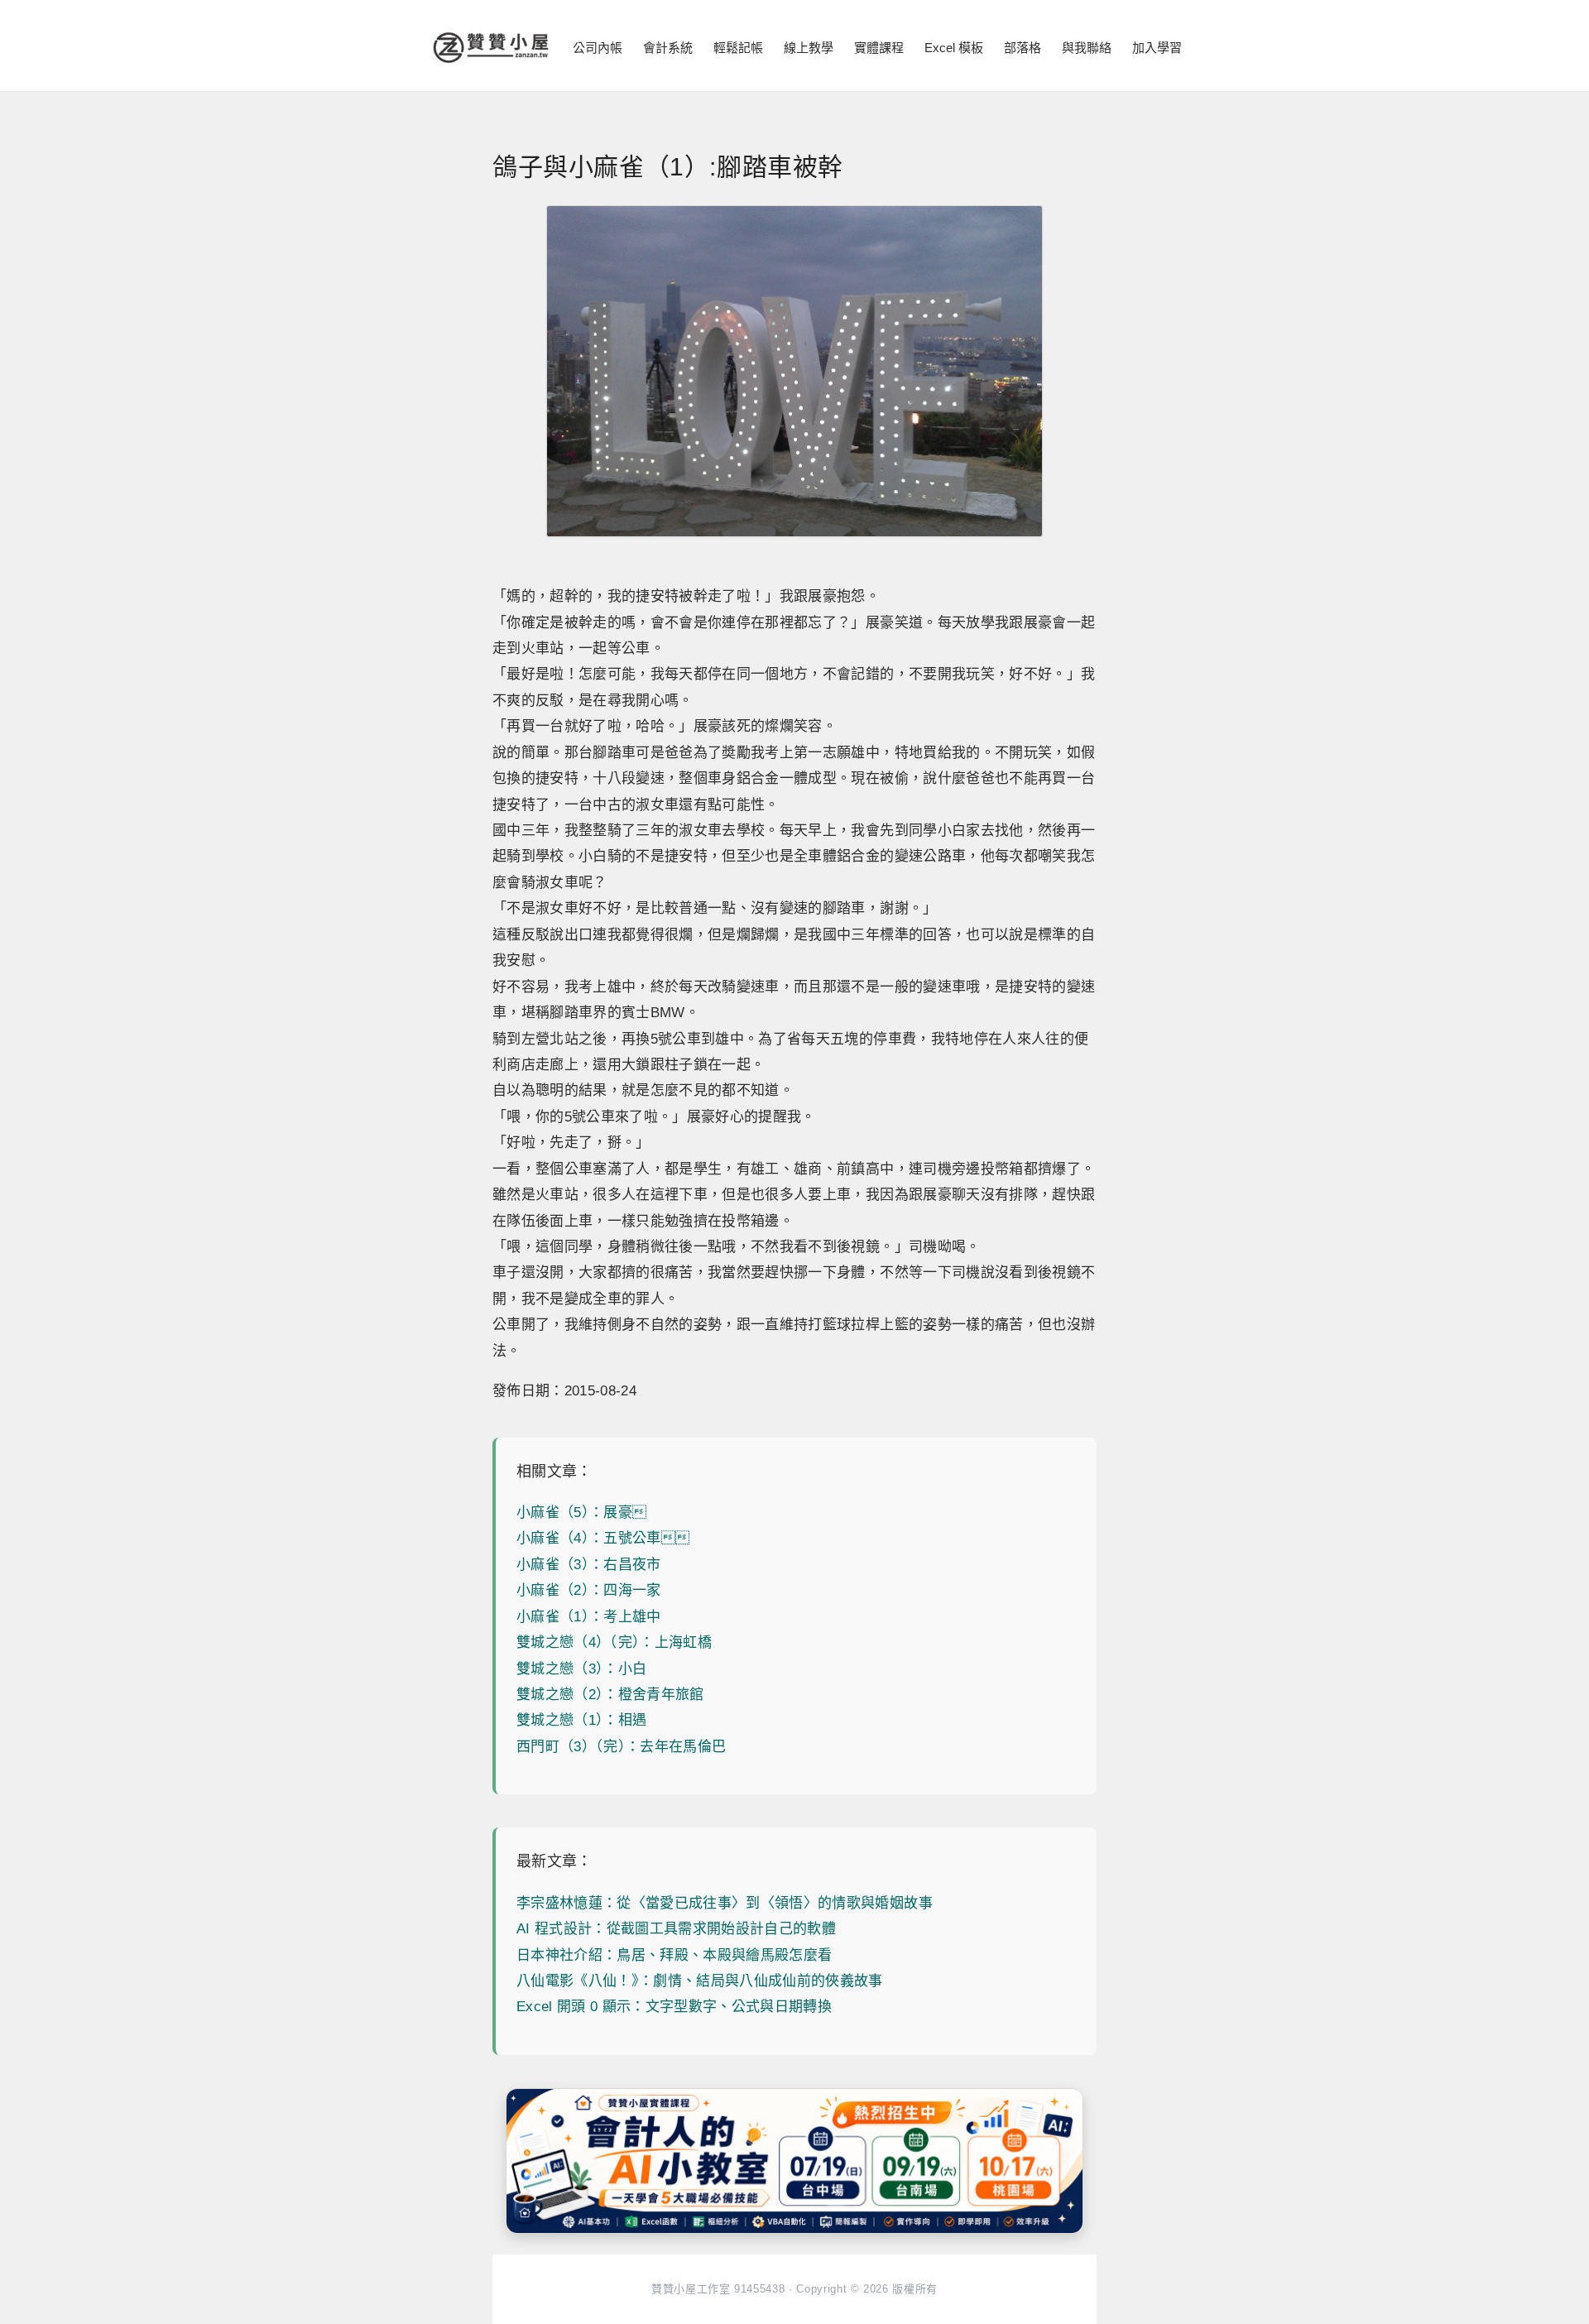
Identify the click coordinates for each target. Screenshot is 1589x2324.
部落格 (1023, 48)
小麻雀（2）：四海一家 (589, 1590)
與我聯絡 (1087, 48)
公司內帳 (598, 48)
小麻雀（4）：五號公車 (603, 1538)
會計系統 (668, 48)
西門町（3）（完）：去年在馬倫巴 (621, 1747)
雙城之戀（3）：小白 (581, 1669)
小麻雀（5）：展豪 (581, 1513)
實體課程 (879, 48)
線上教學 (809, 48)
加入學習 (1157, 48)
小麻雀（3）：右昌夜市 (589, 1565)
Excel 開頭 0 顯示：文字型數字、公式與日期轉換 (674, 2007)
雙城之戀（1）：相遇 (581, 1720)
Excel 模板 (954, 48)
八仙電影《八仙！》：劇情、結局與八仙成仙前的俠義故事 (700, 1981)
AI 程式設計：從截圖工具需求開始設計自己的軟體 (676, 1929)
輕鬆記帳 (738, 48)
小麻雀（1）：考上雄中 (589, 1617)
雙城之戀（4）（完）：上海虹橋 (614, 1642)
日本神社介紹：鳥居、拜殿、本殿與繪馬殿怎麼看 (674, 1955)
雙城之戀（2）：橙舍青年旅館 (610, 1695)
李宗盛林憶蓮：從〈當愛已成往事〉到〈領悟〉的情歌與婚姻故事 (725, 1903)
